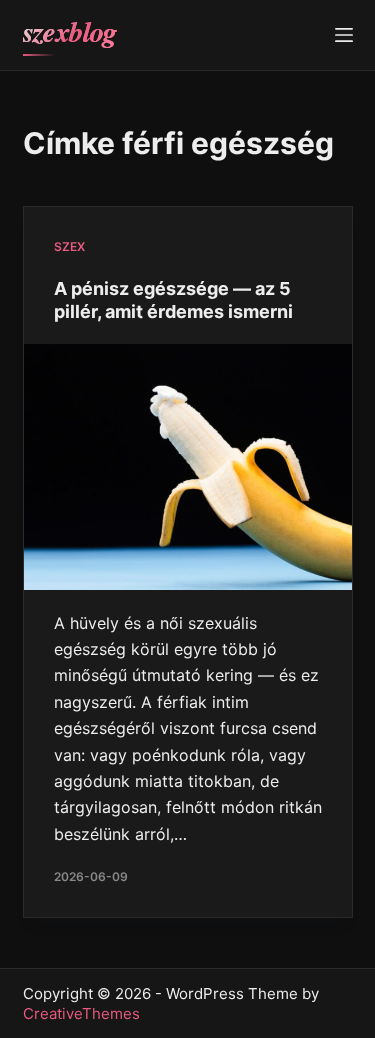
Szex (69, 246)
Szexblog (70, 31)
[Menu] (344, 35)
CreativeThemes (81, 1013)
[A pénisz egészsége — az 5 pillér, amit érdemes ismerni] (188, 467)
